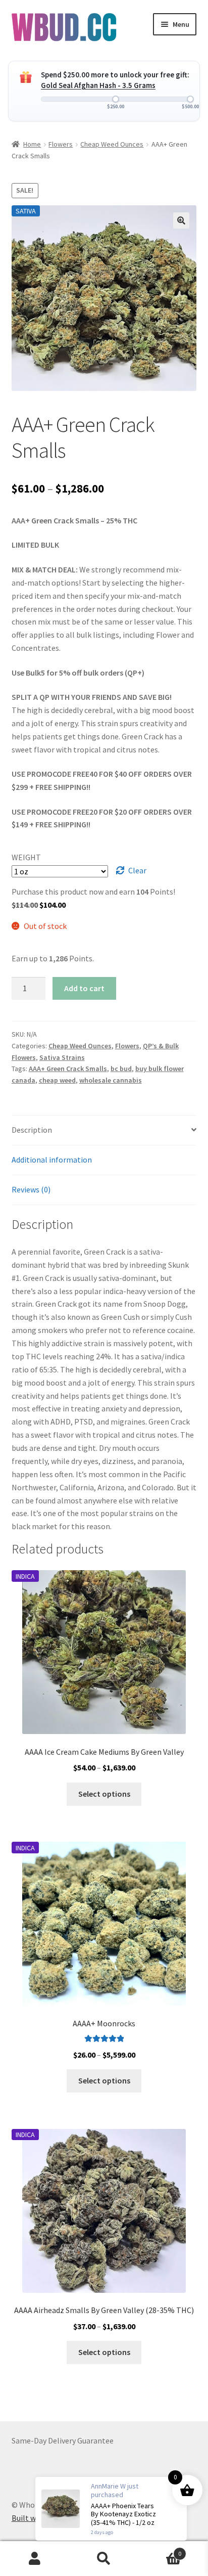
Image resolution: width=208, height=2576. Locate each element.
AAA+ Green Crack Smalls (68, 1069)
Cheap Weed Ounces (112, 144)
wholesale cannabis (111, 1080)
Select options (104, 1794)
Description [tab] (32, 1130)
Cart (160, 2550)
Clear (137, 870)
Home (32, 144)
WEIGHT (26, 857)
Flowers (61, 144)
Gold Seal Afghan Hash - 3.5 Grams (98, 85)
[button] (181, 220)
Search (104, 2559)
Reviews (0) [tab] (31, 1189)
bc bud (121, 1069)
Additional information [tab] (52, 1160)
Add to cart (84, 988)
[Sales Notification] (111, 2509)
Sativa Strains (62, 1057)
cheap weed (57, 1080)
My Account (35, 2559)
